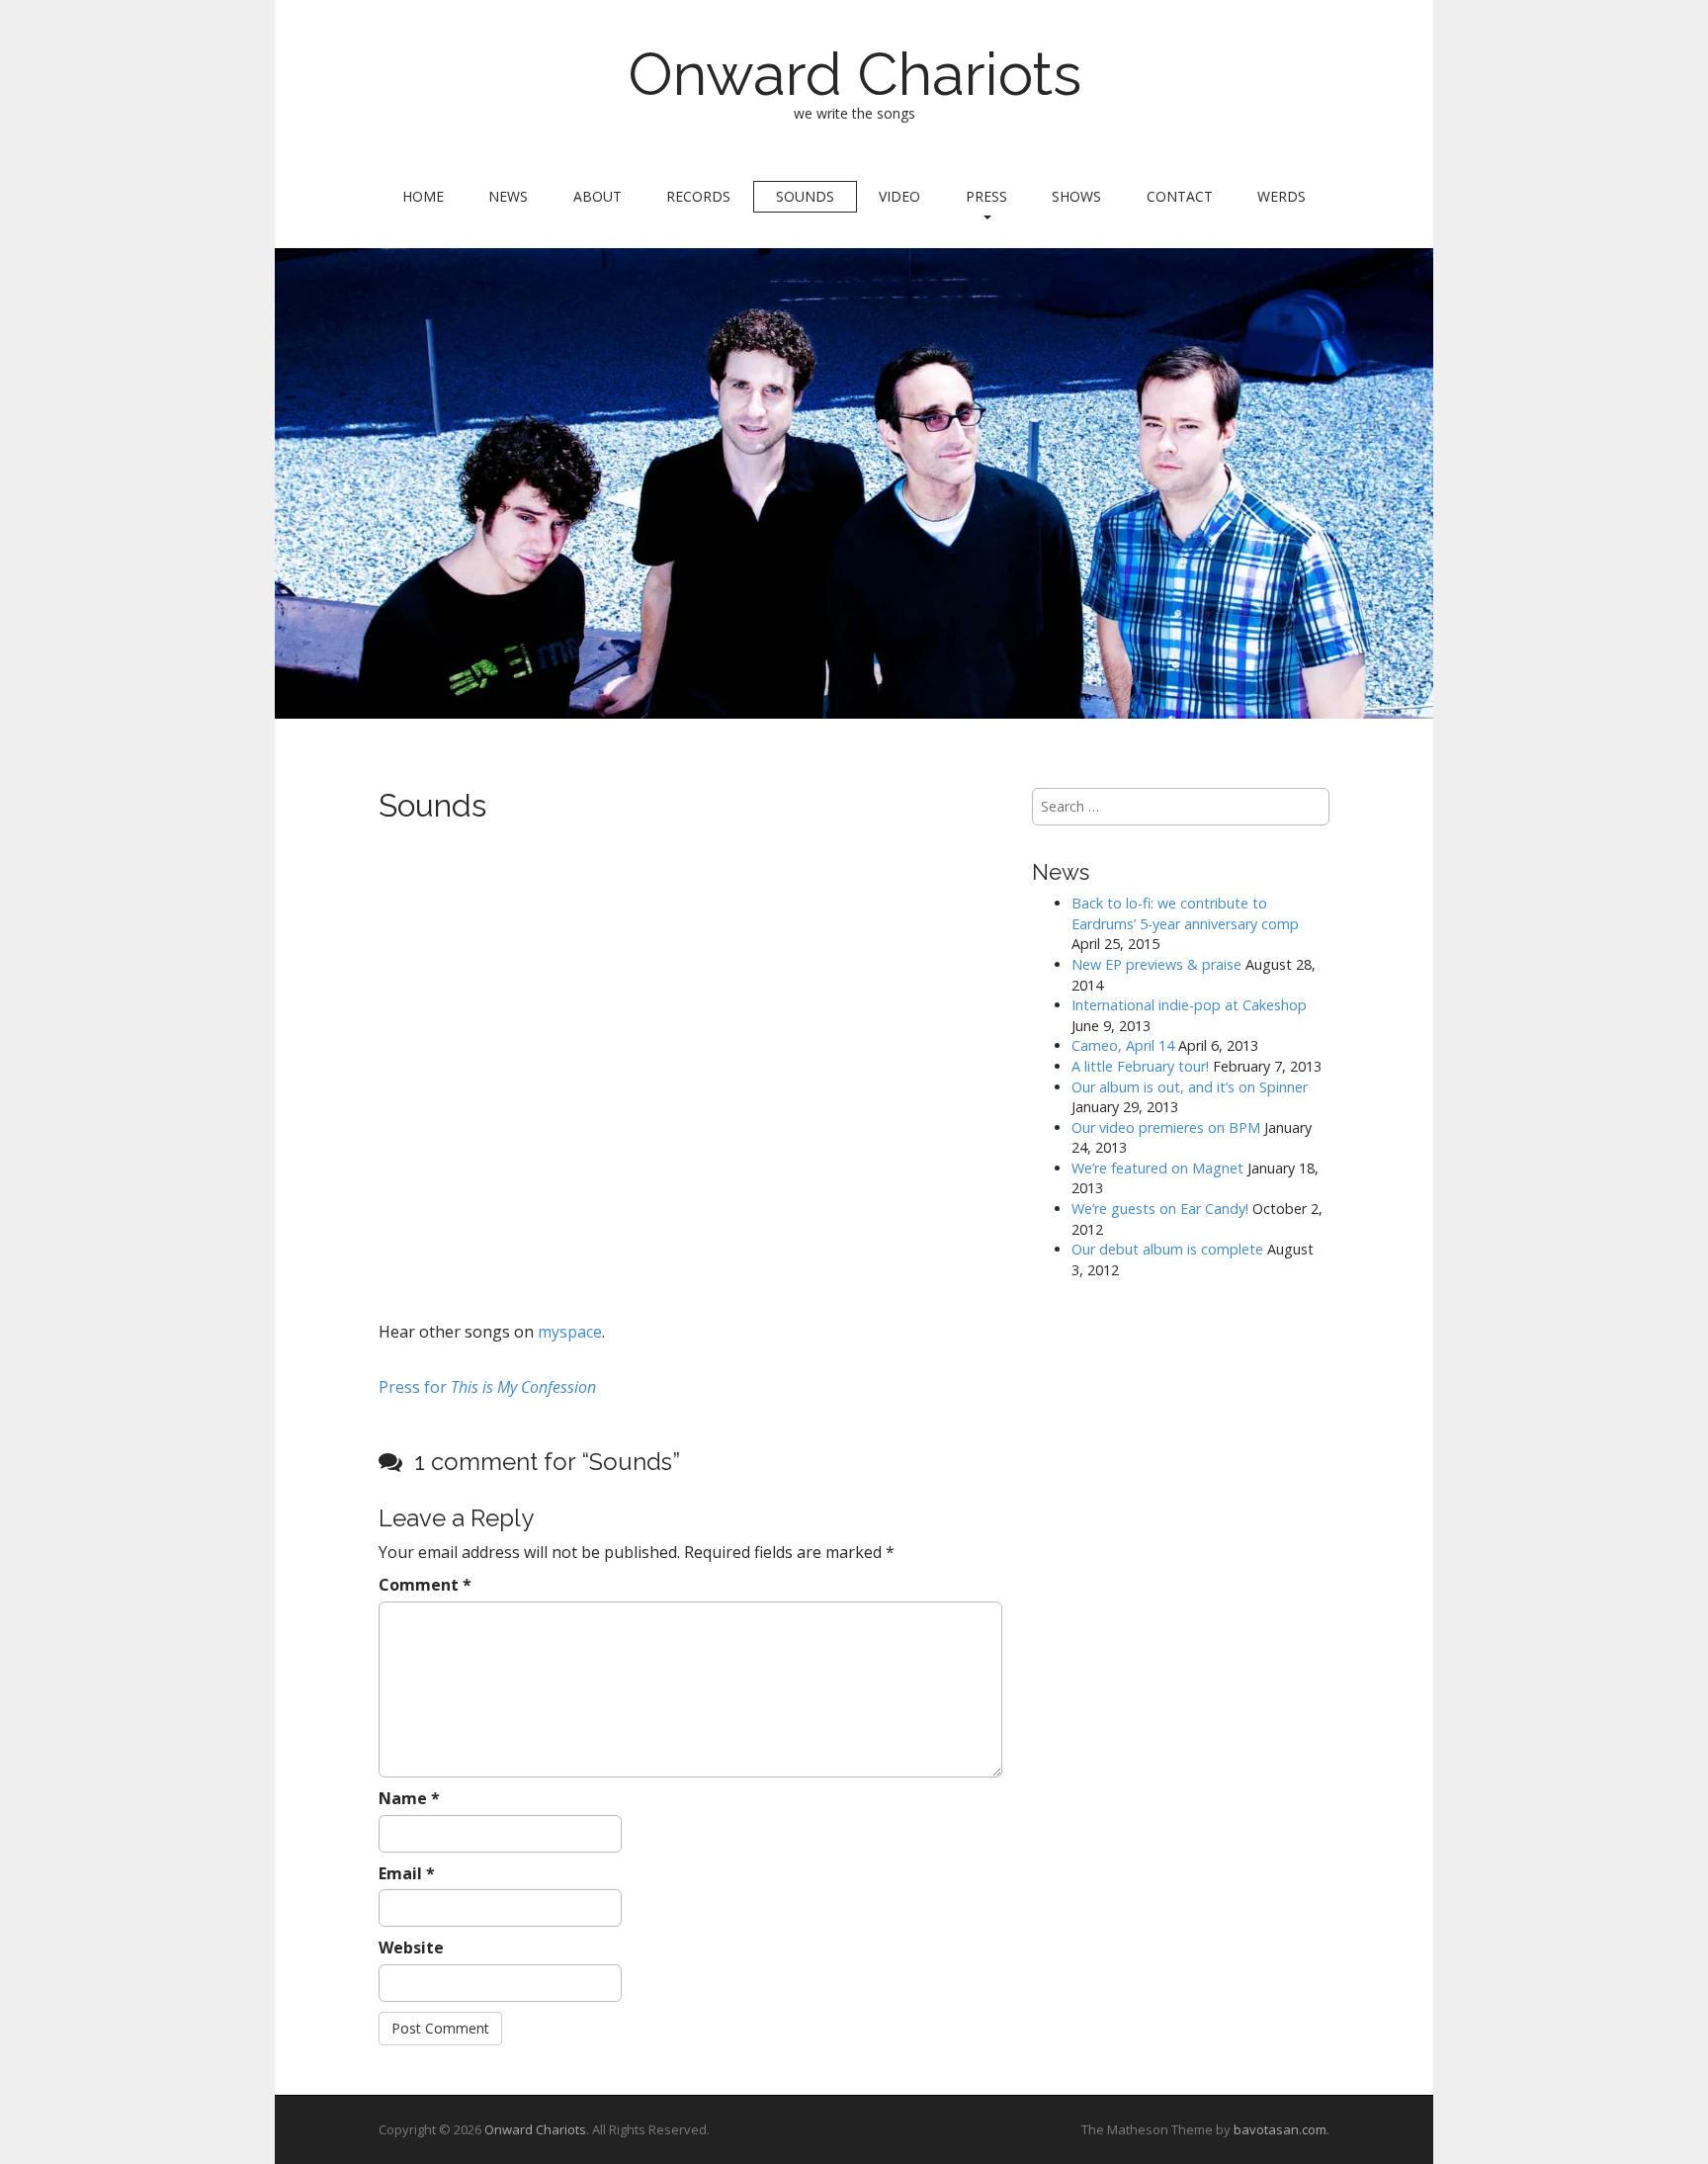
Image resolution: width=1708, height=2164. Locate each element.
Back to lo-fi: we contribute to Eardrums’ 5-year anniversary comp (1185, 913)
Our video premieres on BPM (1166, 1127)
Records (698, 196)
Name (409, 1798)
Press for (487, 1387)
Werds (1281, 196)
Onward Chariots (854, 74)
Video (899, 196)
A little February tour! (1140, 1066)
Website (411, 1948)
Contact (1180, 196)
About (598, 196)
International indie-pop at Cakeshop (1189, 1005)
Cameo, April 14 (1123, 1045)
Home (423, 196)
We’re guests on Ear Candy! (1160, 1209)
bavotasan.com (1280, 2129)
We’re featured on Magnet (1157, 1168)
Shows (1076, 196)
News (508, 196)
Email (407, 1873)
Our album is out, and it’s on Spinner (1190, 1087)
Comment (425, 1585)
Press (986, 196)
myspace (568, 1332)
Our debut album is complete (1167, 1249)
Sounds (805, 196)
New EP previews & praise (1156, 964)
